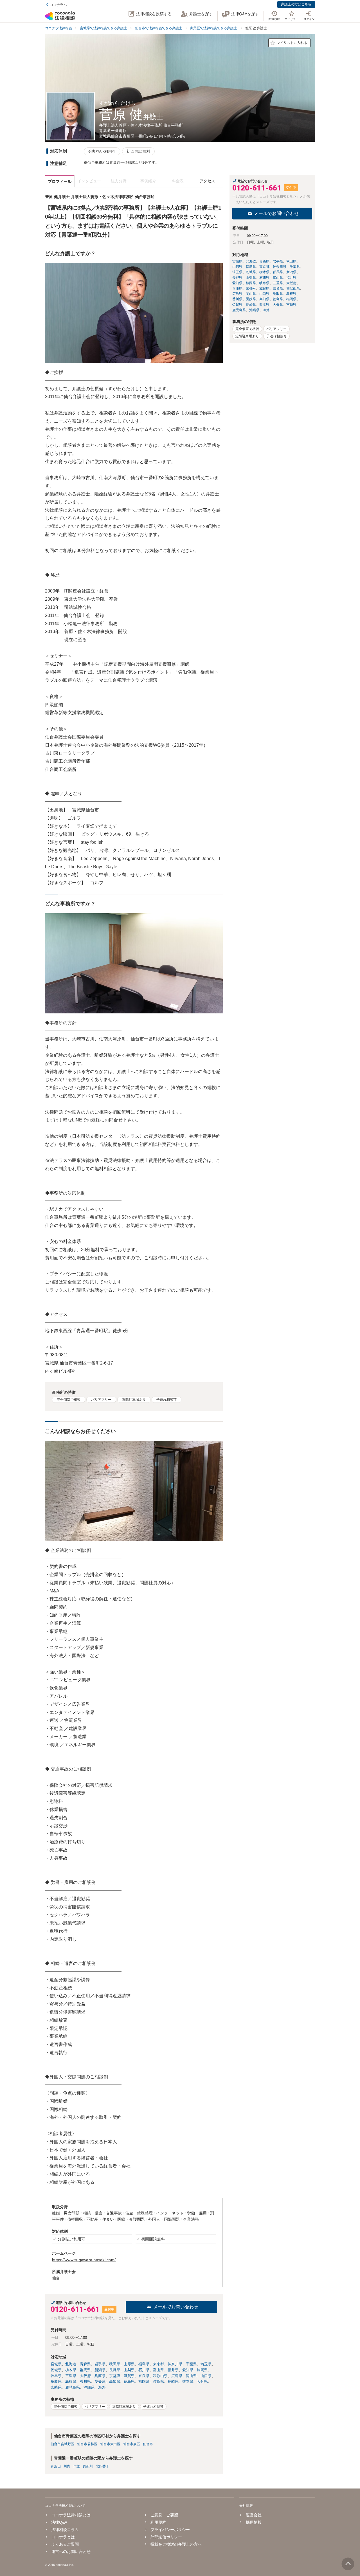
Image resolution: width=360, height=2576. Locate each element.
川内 (67, 2466)
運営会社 (254, 2515)
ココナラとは (63, 2537)
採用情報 (254, 2522)
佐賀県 (158, 2381)
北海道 (71, 2364)
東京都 (158, 2364)
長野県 (115, 2370)
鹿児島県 (73, 2387)
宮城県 (56, 2364)
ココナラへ (58, 5)
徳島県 (129, 2381)
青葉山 (56, 2466)
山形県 (129, 2364)
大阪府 (85, 2376)
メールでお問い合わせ (176, 2307)
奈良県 (144, 2376)
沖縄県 (89, 2387)
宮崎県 (56, 2387)
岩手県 (100, 2364)
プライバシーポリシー (170, 2530)
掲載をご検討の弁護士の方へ (176, 2544)
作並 (76, 2466)
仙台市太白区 (110, 2444)
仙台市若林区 (87, 2444)
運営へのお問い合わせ (71, 2552)
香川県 (85, 2381)
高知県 (115, 2381)
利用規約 (158, 2522)
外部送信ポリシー (166, 2537)
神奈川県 (175, 2364)
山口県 (206, 2376)
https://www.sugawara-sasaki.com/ (84, 2260)
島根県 (71, 2381)
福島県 (144, 2364)
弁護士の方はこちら (296, 4)
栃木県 (71, 2370)
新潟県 (100, 2370)
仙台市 (148, 2444)
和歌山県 (160, 2376)
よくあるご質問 (65, 2544)
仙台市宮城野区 (62, 2444)
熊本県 (188, 2381)
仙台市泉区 (132, 2444)
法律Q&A (59, 2522)
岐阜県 (56, 2376)
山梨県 (129, 2370)
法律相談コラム (65, 2530)
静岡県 (202, 2370)
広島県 (177, 2376)
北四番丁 (102, 2466)
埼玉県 (206, 2364)
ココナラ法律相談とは (71, 2515)
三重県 (71, 2376)
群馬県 (85, 2370)
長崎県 (173, 2381)
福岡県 (144, 2381)
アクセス (207, 181)
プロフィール (60, 181)
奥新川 (88, 2466)
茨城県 (56, 2370)
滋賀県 (129, 2376)
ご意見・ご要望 (164, 2515)
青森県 (85, 2364)
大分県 (202, 2381)
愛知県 (188, 2370)
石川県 (144, 2370)
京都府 (115, 2376)
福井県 (173, 2370)
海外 (102, 2387)
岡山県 (191, 2376)
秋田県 (115, 2364)
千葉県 (191, 2364)
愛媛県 (100, 2381)
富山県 (158, 2370)
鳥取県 (56, 2381)
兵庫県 (100, 2376)
